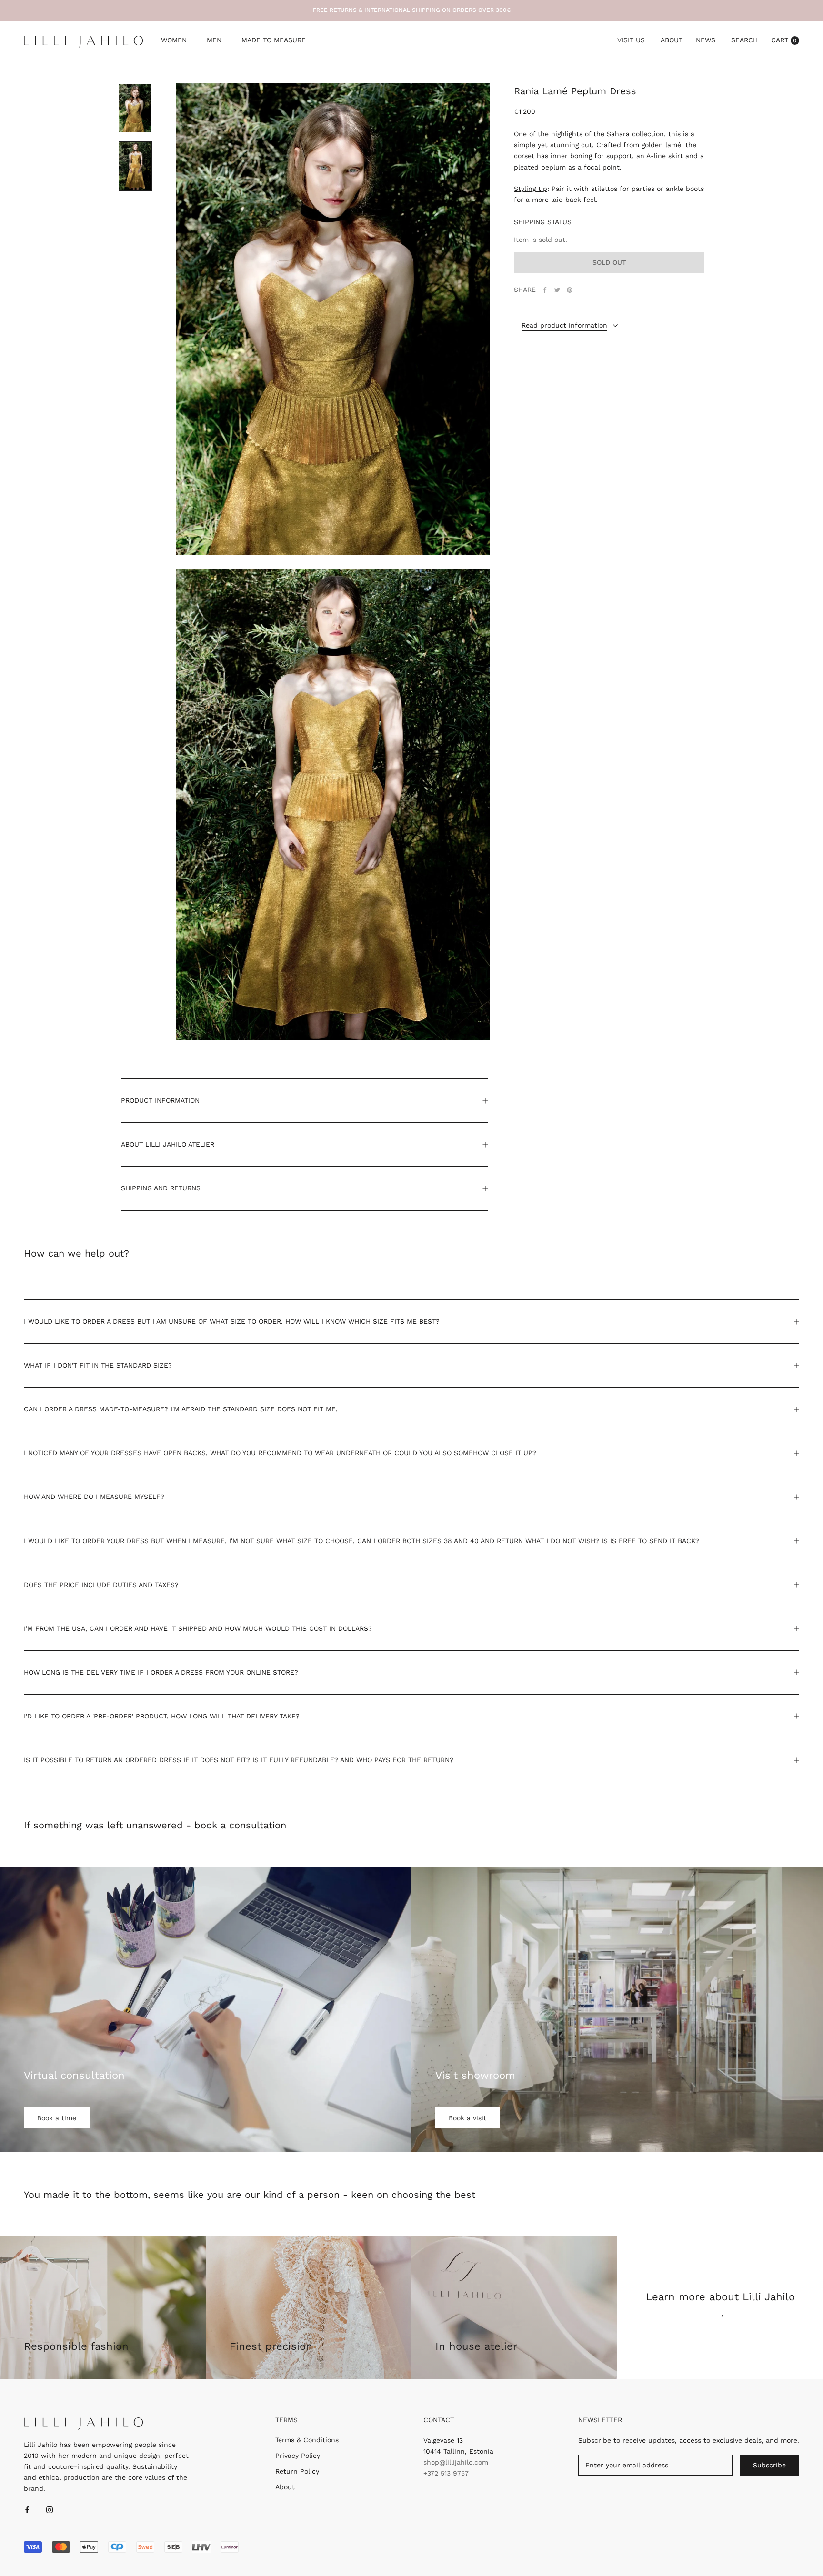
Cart (784, 40)
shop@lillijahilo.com (456, 2462)
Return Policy (297, 2471)
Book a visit (467, 2118)
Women (174, 41)
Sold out (609, 263)
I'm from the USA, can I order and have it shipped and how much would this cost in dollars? (198, 1628)
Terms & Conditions (307, 2440)
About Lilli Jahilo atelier (168, 1144)
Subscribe (769, 2465)
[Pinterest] (570, 290)
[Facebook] (545, 290)
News (706, 40)
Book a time (57, 2118)
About (672, 40)
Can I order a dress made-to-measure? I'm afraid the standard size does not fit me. (181, 1409)
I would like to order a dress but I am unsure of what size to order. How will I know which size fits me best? (232, 1321)
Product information (160, 1100)
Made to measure (274, 41)
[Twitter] (557, 290)
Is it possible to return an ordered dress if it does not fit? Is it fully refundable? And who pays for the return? (239, 1760)
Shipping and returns (161, 1188)
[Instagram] (50, 2509)
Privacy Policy (298, 2456)
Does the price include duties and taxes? (101, 1585)
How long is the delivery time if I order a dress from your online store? (161, 1672)
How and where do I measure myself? (94, 1497)
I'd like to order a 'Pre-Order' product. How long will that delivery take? (162, 1716)
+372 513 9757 (446, 2473)
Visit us (631, 40)
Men (214, 41)
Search (744, 40)
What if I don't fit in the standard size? (98, 1365)
